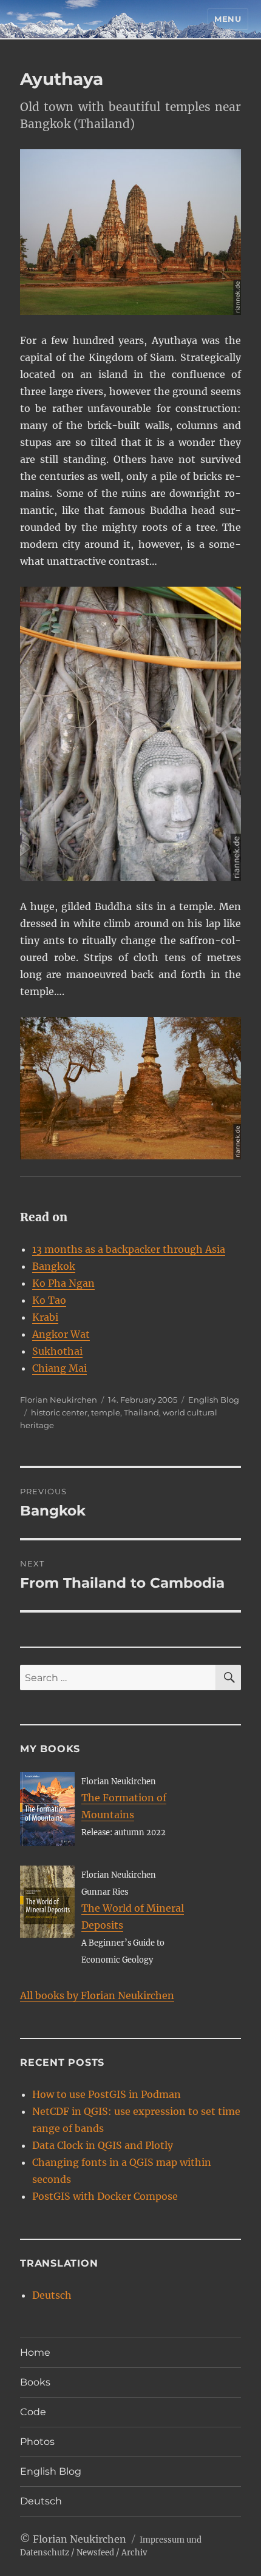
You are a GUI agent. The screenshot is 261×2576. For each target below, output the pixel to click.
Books (35, 2382)
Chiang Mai (59, 1368)
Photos (37, 2442)
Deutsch (52, 2295)
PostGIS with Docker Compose (105, 2196)
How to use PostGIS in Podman (107, 2094)
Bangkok (54, 1266)
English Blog (214, 1400)
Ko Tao (49, 1300)
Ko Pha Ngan (63, 1283)
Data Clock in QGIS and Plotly (103, 2145)
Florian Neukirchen (59, 1400)
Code (33, 2412)
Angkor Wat (61, 1334)
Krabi (45, 1317)
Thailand (141, 1412)
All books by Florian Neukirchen (97, 1995)
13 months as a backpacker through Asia (129, 1249)
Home (35, 2352)
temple (106, 1412)
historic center (59, 1412)
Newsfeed (95, 2553)
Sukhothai (57, 1351)
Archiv (134, 2553)
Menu (228, 19)
